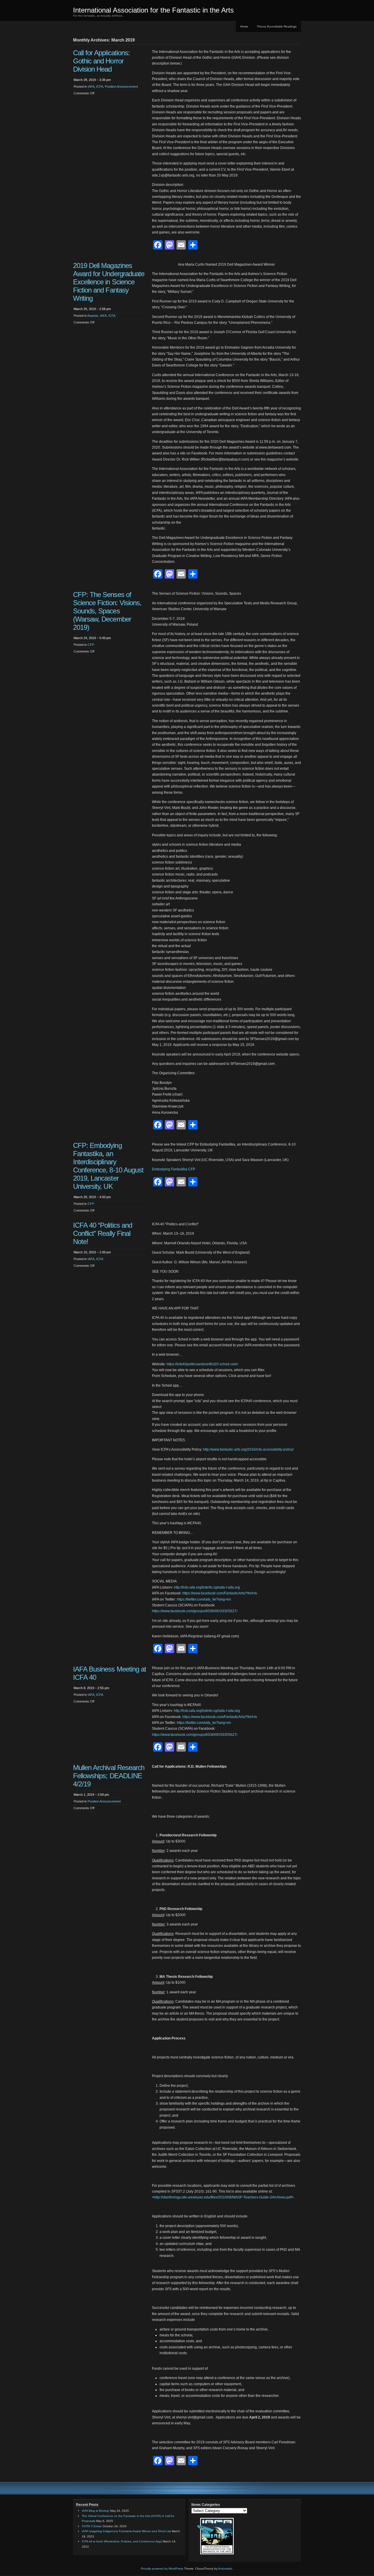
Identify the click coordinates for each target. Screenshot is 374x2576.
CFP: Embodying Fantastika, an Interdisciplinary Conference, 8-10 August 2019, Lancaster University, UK (108, 1166)
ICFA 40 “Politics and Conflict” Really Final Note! (103, 1233)
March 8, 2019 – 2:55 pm (91, 1688)
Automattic (225, 2569)
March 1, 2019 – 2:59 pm (91, 1795)
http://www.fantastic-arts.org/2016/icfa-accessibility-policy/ (248, 1449)
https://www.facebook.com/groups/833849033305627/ (195, 1611)
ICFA (100, 86)
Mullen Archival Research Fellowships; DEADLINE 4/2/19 (109, 1776)
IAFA (91, 86)
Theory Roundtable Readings (277, 26)
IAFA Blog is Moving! (96, 2511)
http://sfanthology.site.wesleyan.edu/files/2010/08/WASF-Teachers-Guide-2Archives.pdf (223, 2197)
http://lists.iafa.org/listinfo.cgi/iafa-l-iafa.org (207, 1587)
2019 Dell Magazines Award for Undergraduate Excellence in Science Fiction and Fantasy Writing (109, 282)
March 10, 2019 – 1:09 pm (92, 1252)
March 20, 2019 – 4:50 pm (92, 1197)
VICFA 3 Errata (92, 2526)
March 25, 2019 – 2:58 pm (92, 309)
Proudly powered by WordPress (162, 2569)
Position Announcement (121, 86)
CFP (91, 645)
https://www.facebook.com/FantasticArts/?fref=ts (220, 1593)
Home (244, 26)
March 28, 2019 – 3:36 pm (92, 80)
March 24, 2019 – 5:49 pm (92, 638)
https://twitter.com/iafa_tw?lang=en (204, 1599)
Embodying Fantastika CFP (174, 1169)
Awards (93, 316)
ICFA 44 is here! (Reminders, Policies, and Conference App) (122, 2541)
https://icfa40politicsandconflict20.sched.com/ (202, 1364)
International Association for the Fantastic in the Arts (153, 10)
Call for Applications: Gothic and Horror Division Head (101, 61)
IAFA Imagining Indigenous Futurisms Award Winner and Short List (126, 2531)
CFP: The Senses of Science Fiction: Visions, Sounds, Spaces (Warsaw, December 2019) (107, 611)
